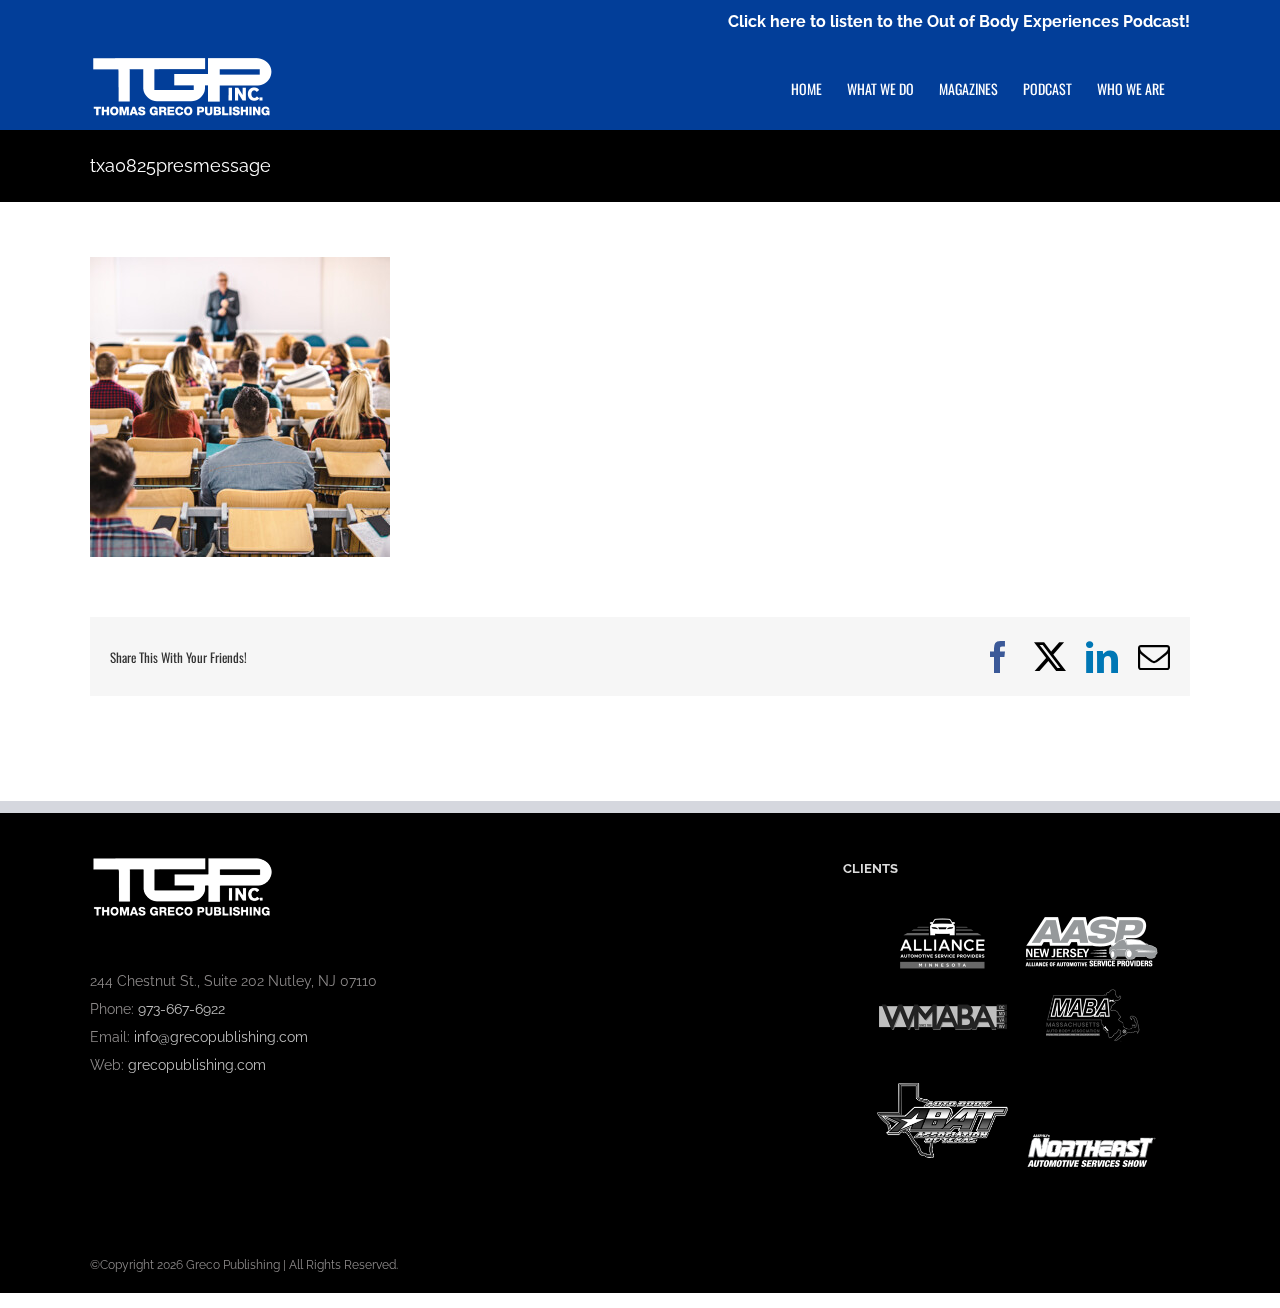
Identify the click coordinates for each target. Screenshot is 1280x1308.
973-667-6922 (181, 1009)
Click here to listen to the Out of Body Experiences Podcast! (959, 21)
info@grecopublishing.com (221, 1037)
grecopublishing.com (197, 1065)
